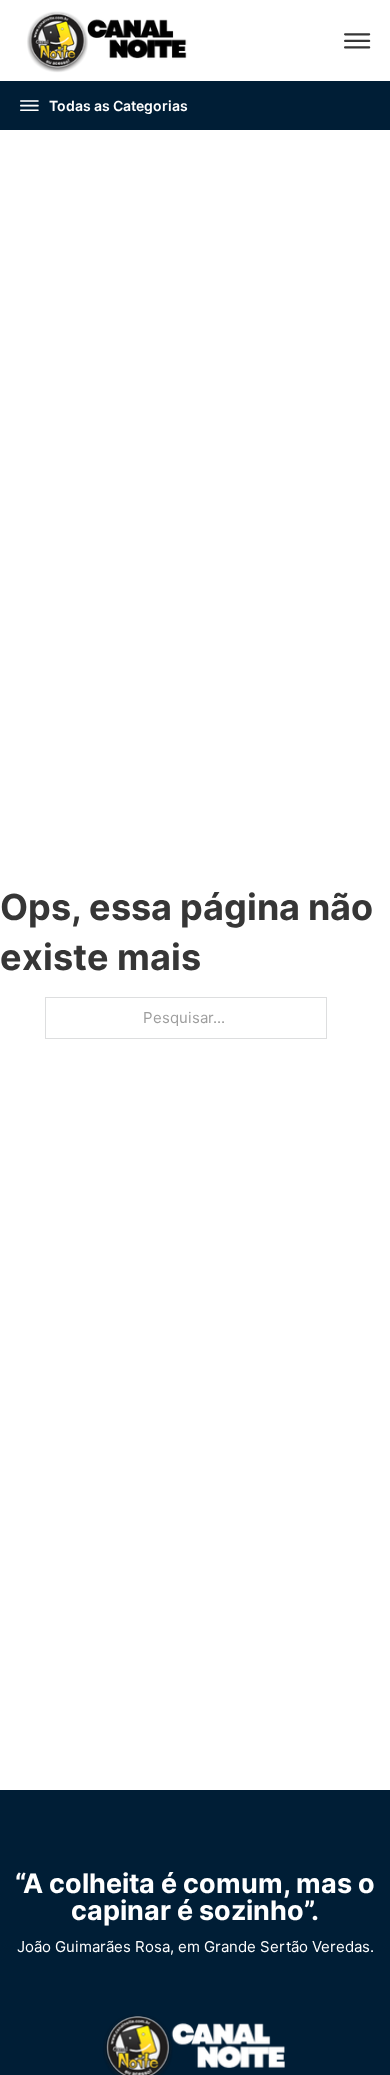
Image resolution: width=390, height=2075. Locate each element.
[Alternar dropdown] (29, 105)
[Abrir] (357, 40)
